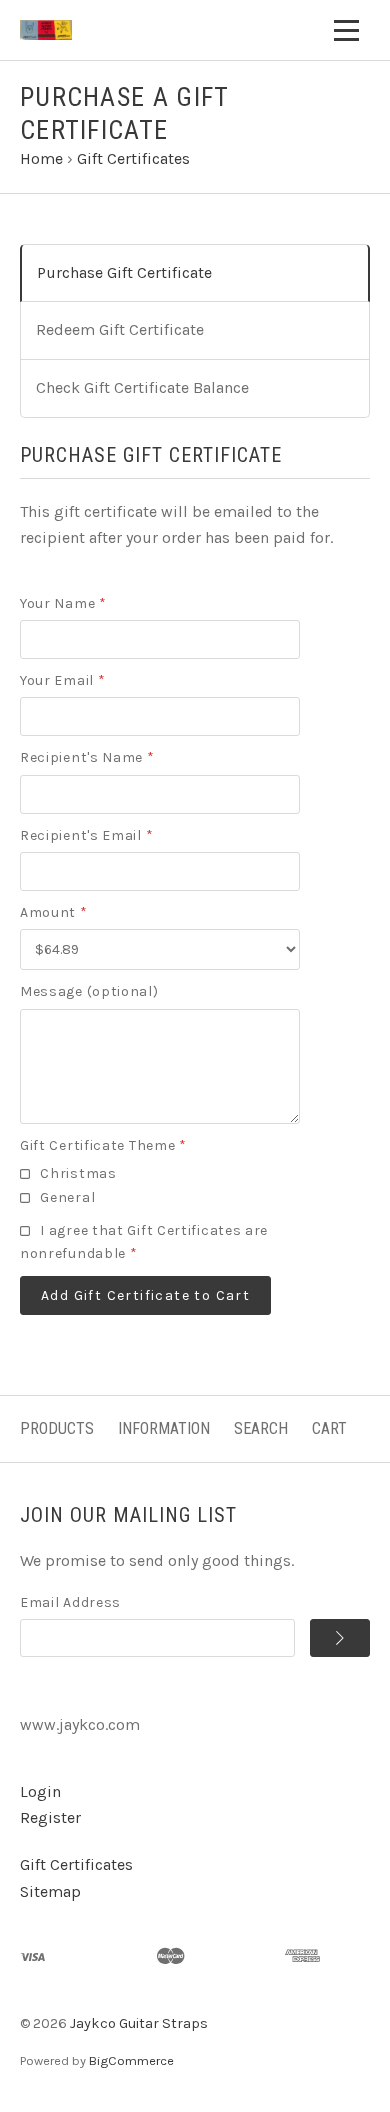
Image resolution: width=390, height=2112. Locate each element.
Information (164, 1428)
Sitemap (50, 1891)
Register (50, 1817)
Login (40, 1791)
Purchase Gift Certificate (124, 272)
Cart (329, 1428)
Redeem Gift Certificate (120, 329)
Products (57, 1428)
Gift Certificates (76, 1864)
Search (261, 1428)
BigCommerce (131, 2060)
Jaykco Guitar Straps (139, 2023)
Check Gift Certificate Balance (142, 387)
